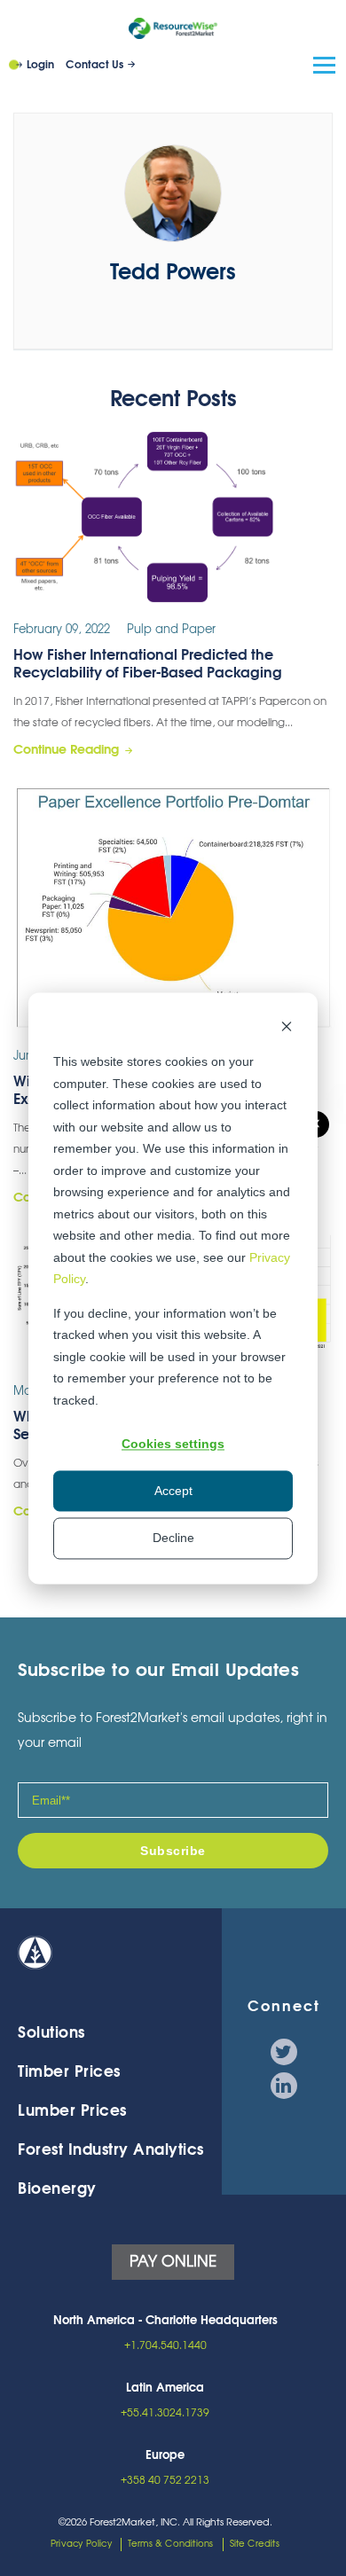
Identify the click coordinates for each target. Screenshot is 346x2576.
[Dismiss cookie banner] (287, 1028)
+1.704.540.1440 (165, 2345)
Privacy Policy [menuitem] (81, 2544)
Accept (173, 1492)
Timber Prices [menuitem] (69, 2072)
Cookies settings (173, 1444)
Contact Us (94, 65)
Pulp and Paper (171, 630)
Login (40, 65)
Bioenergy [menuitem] (57, 2189)
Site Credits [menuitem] (255, 2544)
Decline (173, 1539)
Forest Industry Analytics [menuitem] (111, 2150)
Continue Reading (66, 750)
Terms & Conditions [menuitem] (171, 2544)
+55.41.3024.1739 (165, 2413)
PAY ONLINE (173, 2262)
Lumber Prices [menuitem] (72, 2111)
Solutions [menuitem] (51, 2033)
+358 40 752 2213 (165, 2480)
